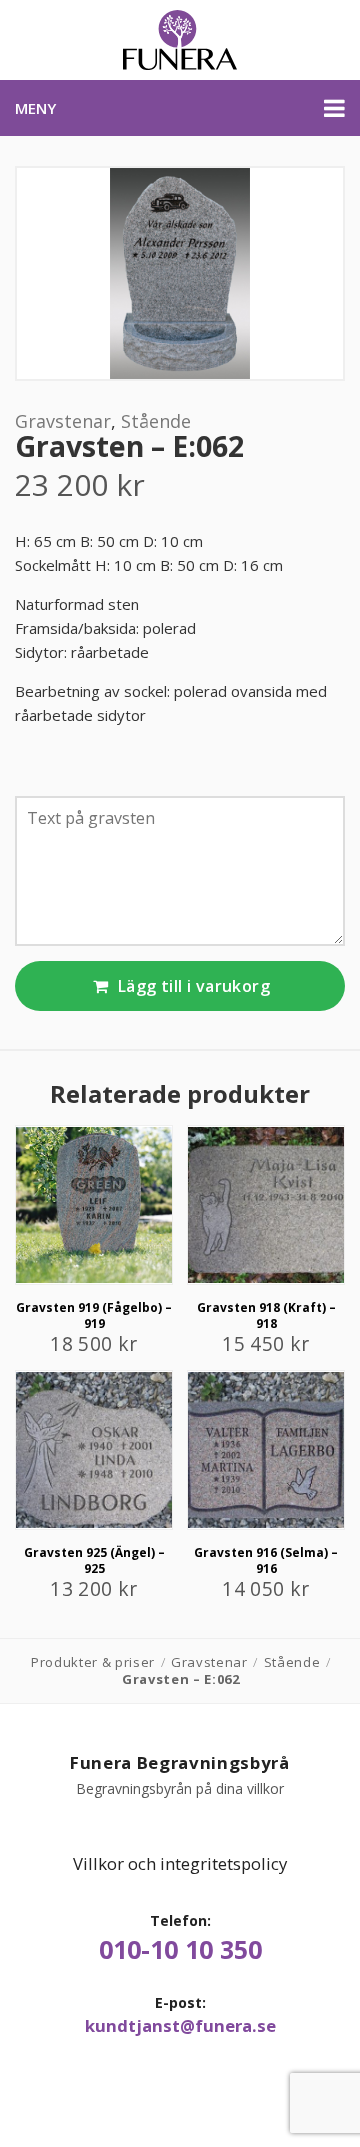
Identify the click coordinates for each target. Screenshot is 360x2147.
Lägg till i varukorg (192, 986)
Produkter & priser (93, 1662)
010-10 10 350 (180, 1949)
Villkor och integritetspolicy (180, 1863)
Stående (156, 421)
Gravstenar (63, 421)
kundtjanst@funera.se (180, 2026)
